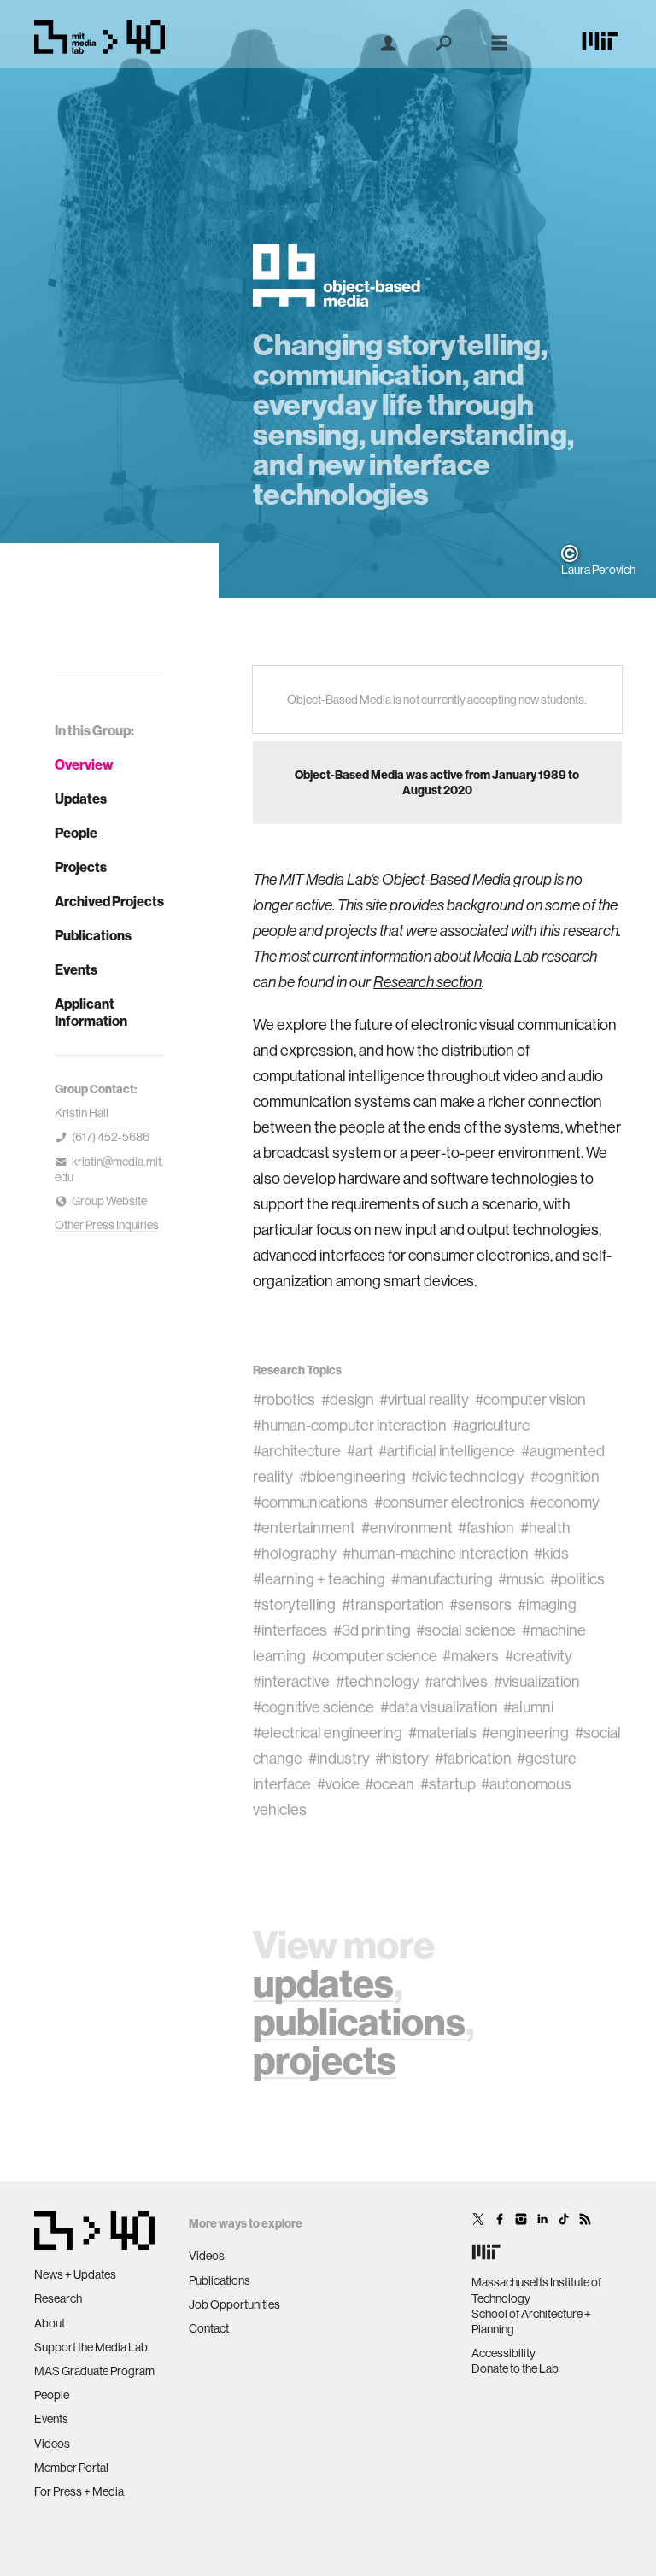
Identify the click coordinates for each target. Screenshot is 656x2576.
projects (325, 2060)
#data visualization (439, 1707)
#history (402, 1758)
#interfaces (290, 1630)
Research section (428, 982)
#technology (378, 1681)
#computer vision (530, 1399)
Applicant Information (91, 1012)
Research (58, 2298)
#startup (448, 1784)
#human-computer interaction (350, 1425)
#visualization (537, 1681)
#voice (338, 1784)
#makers (471, 1656)
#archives (456, 1681)
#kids (551, 1553)
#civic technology (468, 1476)
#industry (339, 1758)
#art (360, 1451)
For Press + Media (79, 2491)
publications (359, 2021)
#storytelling (294, 1604)
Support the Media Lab (91, 2347)
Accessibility (504, 2353)
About (50, 2323)
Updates (81, 799)
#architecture (297, 1451)
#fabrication (473, 1758)
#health (545, 1528)
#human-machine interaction (436, 1553)
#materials (442, 1733)
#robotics (284, 1399)
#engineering (525, 1733)
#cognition (565, 1476)
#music (521, 1579)
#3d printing (372, 1630)
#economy (565, 1502)
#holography (295, 1553)
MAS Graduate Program (94, 2371)
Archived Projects (109, 901)
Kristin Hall (82, 1113)
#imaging (547, 1604)
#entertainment (304, 1528)
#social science (466, 1630)
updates (323, 1983)
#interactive (291, 1681)
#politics (577, 1579)
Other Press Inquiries (107, 1225)
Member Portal (71, 2468)
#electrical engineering (328, 1733)
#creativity (539, 1656)
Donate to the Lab (515, 2368)
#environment (407, 1528)
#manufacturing (442, 1579)
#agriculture (492, 1425)
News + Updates (75, 2274)
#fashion (486, 1528)
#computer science (375, 1656)
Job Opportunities (234, 2304)
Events (76, 969)
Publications (93, 935)
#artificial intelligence (447, 1451)
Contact (209, 2328)
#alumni (528, 1707)
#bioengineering (352, 1476)
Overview (84, 764)
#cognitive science (313, 1707)
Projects (81, 867)
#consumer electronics (449, 1502)
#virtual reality (424, 1399)
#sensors (480, 1604)
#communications (310, 1502)
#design (348, 1399)
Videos (52, 2444)
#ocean (389, 1784)
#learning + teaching (319, 1579)
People (76, 833)
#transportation (393, 1604)
